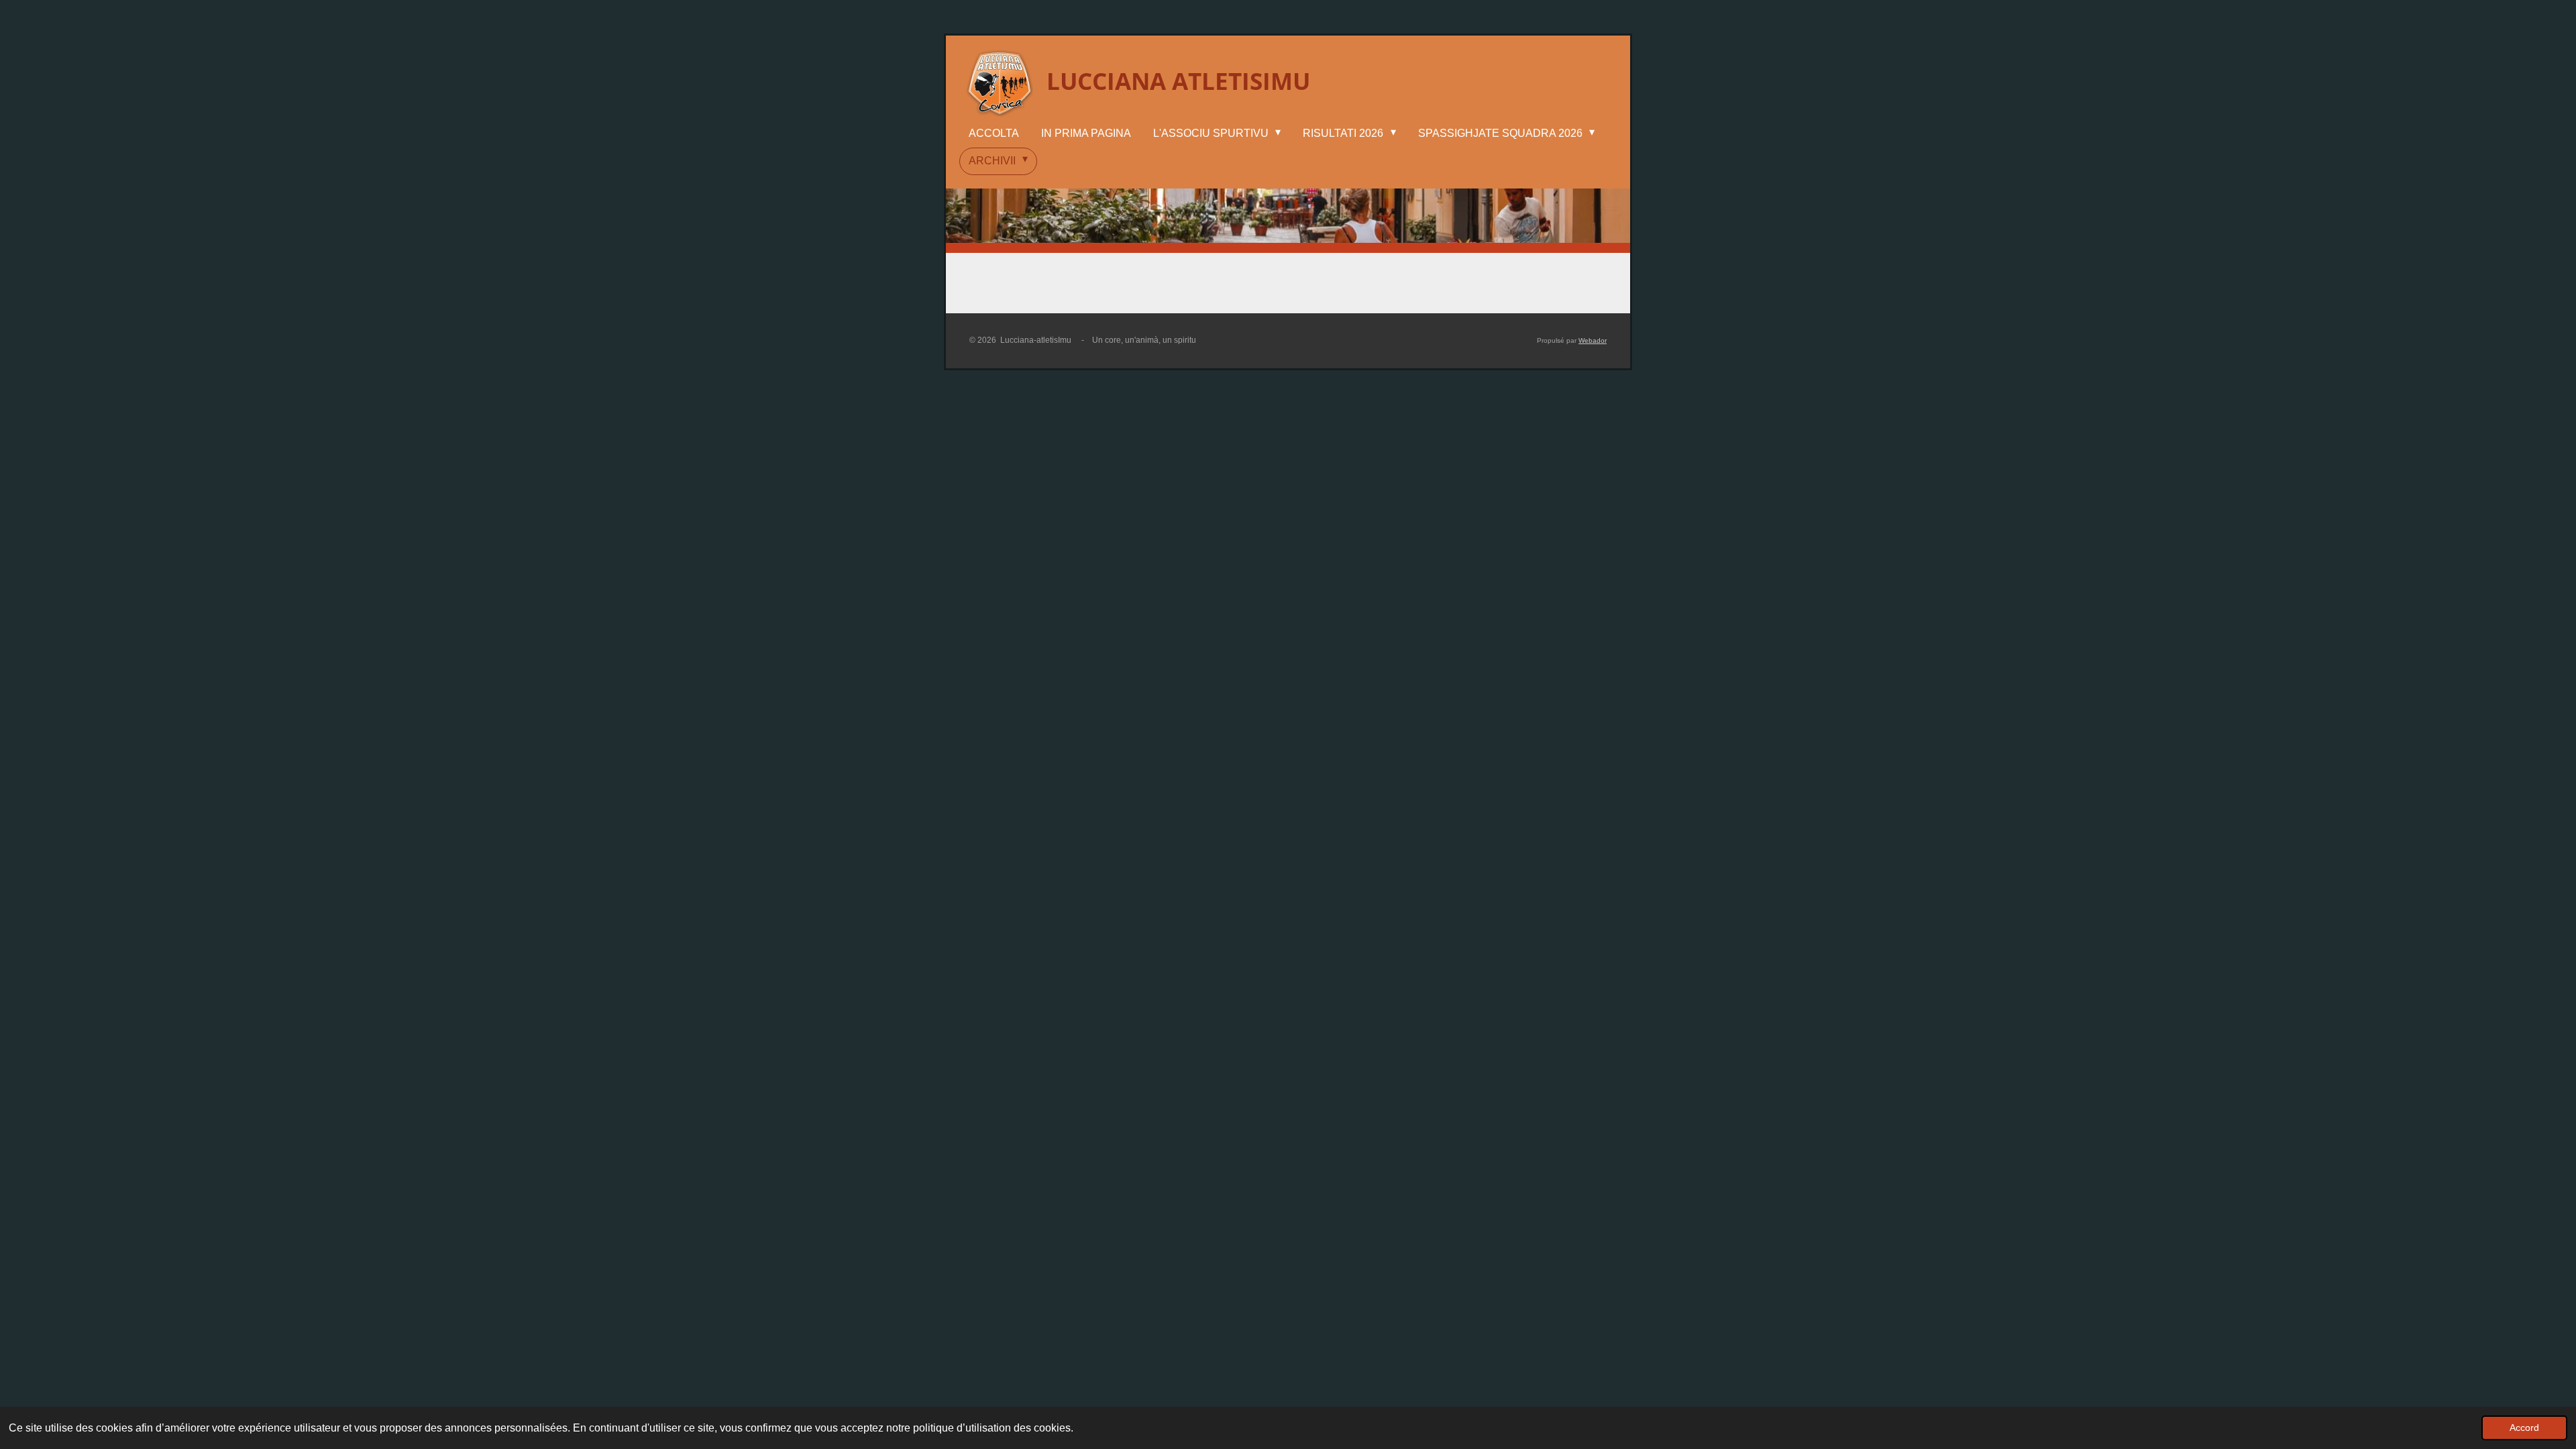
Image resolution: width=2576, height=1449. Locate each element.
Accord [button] (2524, 1428)
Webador (1593, 340)
